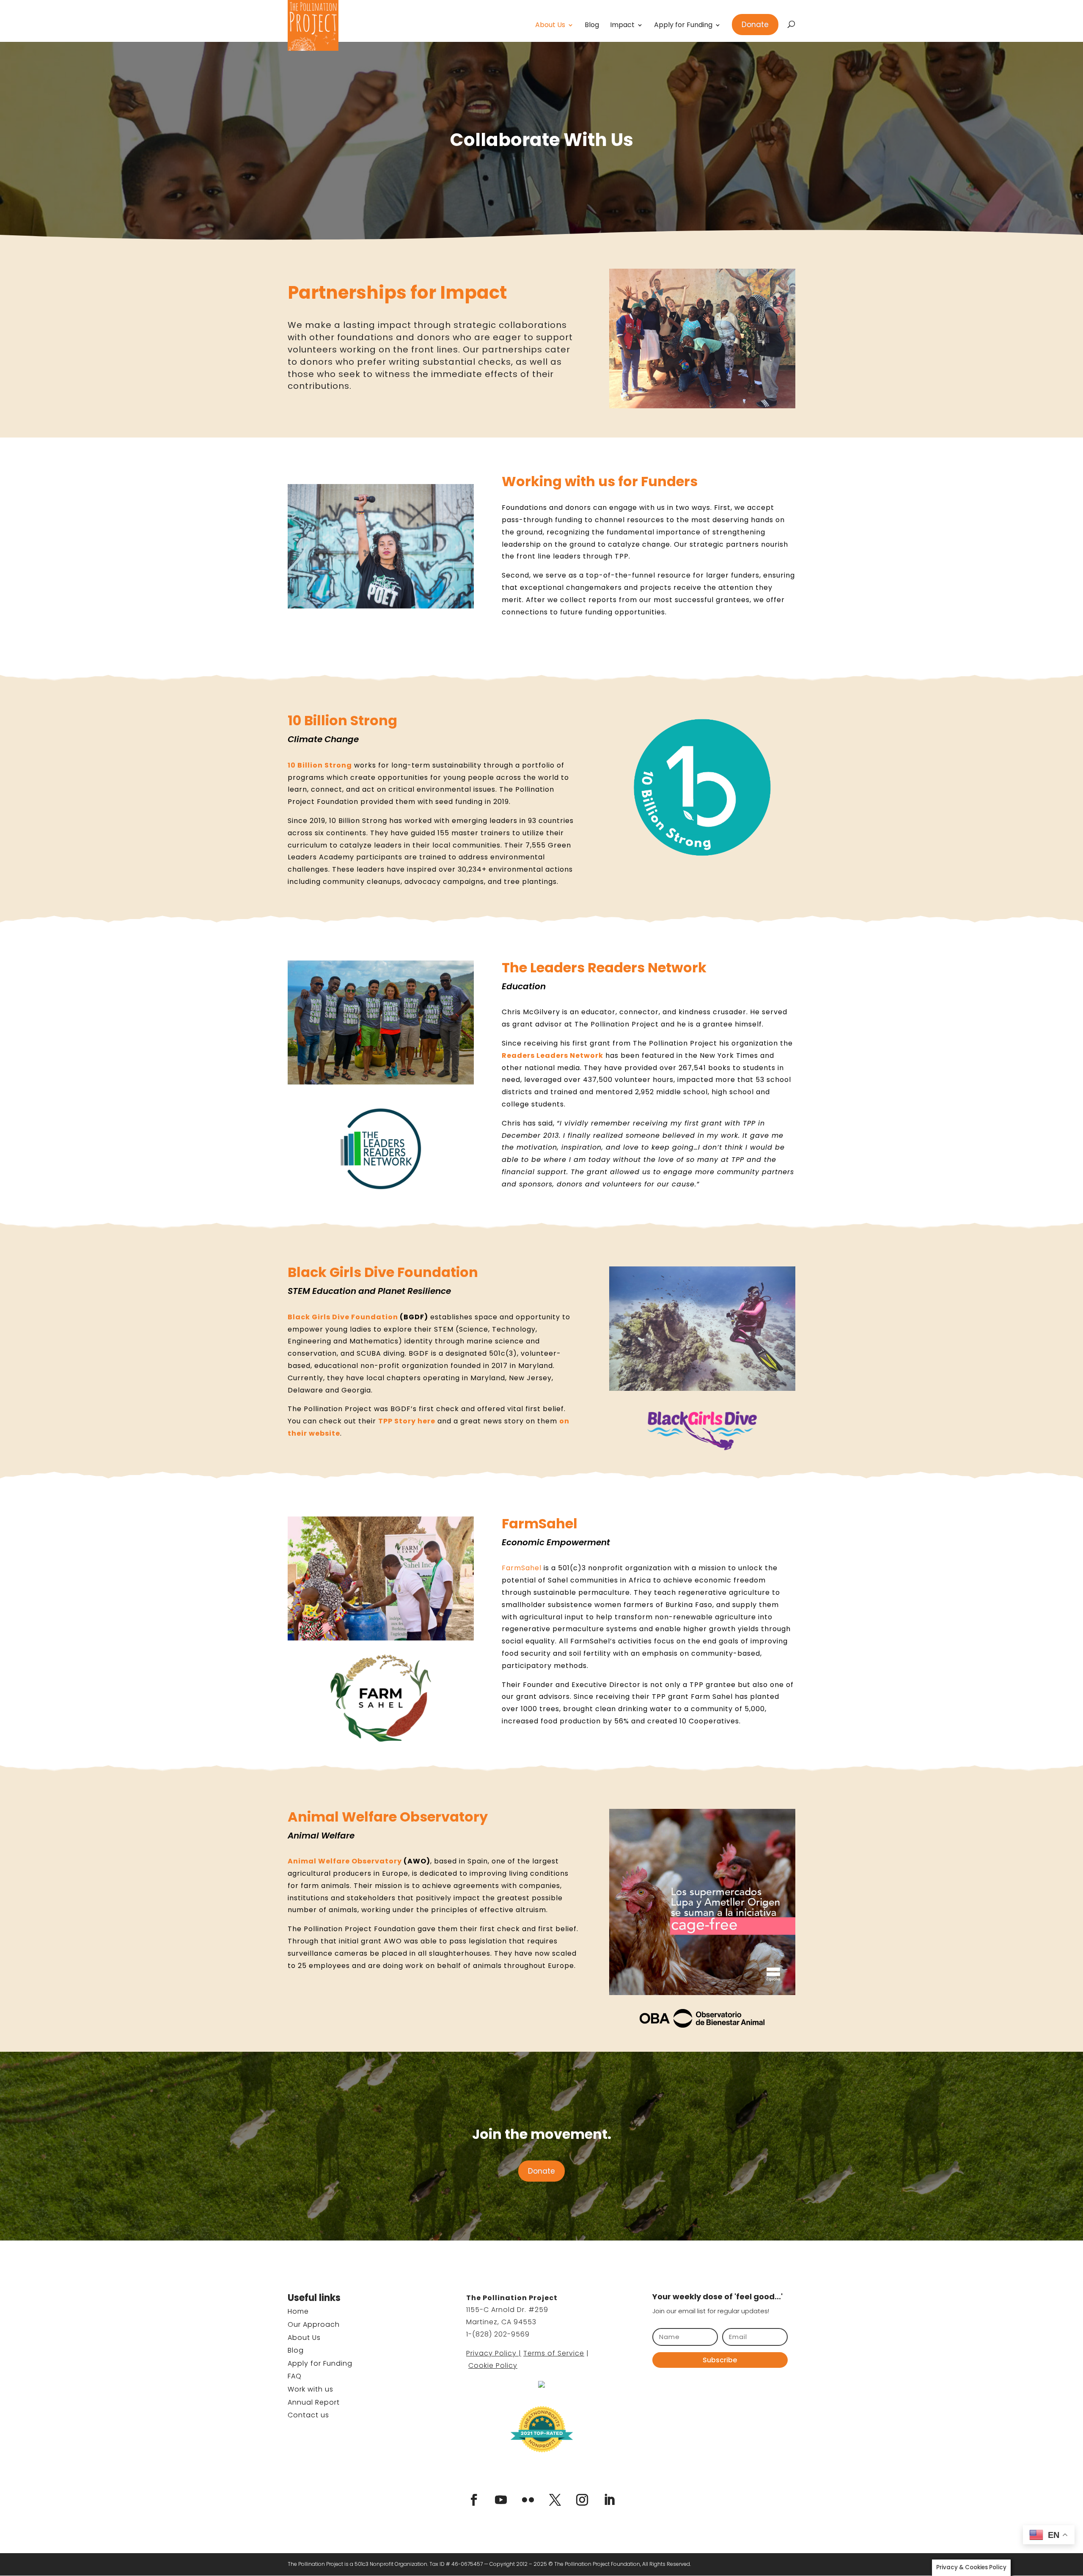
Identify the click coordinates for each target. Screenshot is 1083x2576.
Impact (622, 26)
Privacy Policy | (494, 2353)
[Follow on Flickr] (528, 2500)
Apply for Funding (683, 26)
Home (298, 2311)
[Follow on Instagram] (582, 2500)
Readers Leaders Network (552, 1055)
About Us (550, 26)
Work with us (311, 2389)
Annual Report (314, 2402)
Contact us (308, 2415)
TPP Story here (407, 1421)
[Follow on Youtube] (501, 2500)
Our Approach (314, 2324)
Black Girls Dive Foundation (343, 1317)
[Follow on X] (555, 2500)
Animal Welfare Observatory (345, 1861)
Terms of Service (554, 2353)
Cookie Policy (493, 2365)
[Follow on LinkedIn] (609, 2500)
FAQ (295, 2376)
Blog (592, 26)
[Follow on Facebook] (474, 2500)
